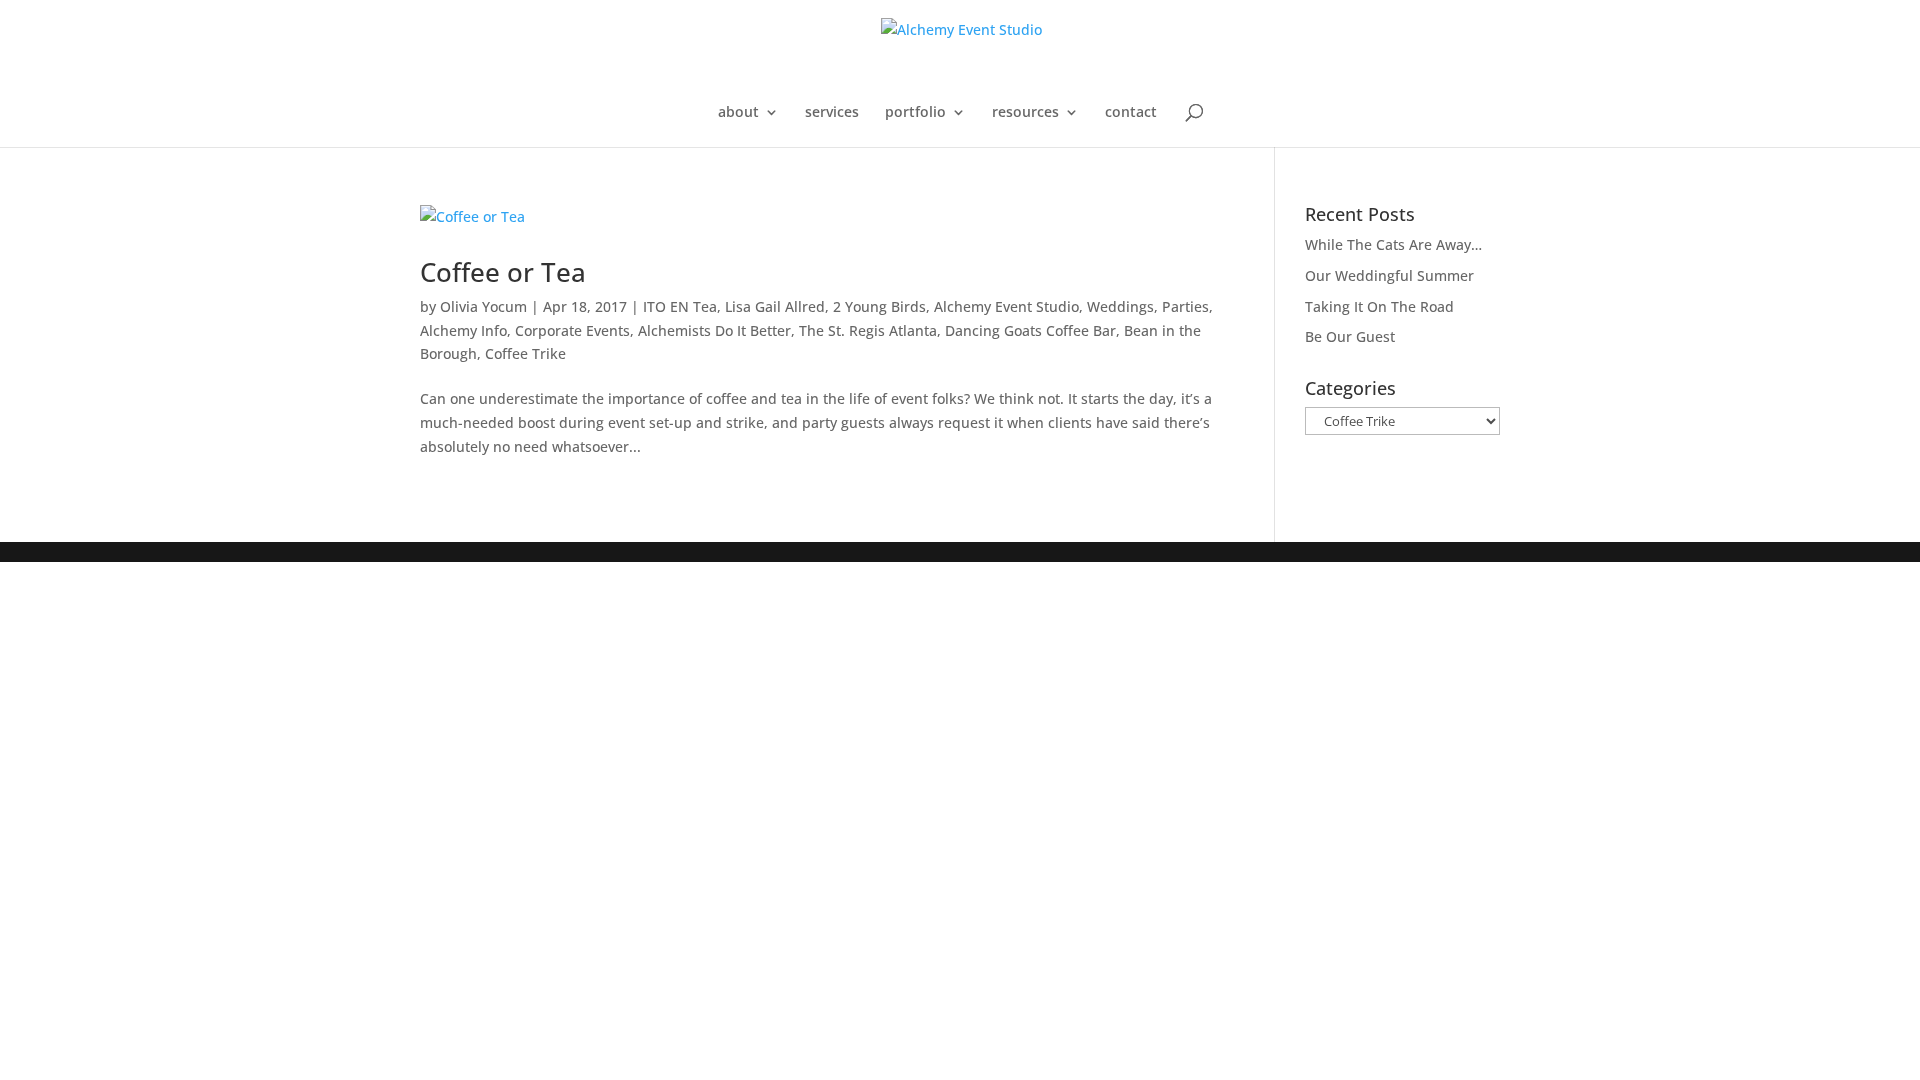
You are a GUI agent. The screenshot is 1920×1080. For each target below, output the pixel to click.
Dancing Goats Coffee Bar (1030, 330)
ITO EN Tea (680, 306)
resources (1025, 113)
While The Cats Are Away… (1393, 244)
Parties (1185, 306)
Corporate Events (572, 330)
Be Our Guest (1350, 336)
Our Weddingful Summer (1389, 275)
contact (1131, 113)
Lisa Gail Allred (775, 306)
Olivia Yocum (483, 306)
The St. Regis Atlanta (868, 330)
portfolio (915, 113)
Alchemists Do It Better (714, 330)
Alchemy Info (463, 330)
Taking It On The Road (1379, 306)
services (832, 113)
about (738, 113)
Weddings (1120, 306)
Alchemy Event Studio (1006, 306)
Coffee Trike (525, 353)
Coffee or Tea (503, 272)
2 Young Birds (879, 306)
